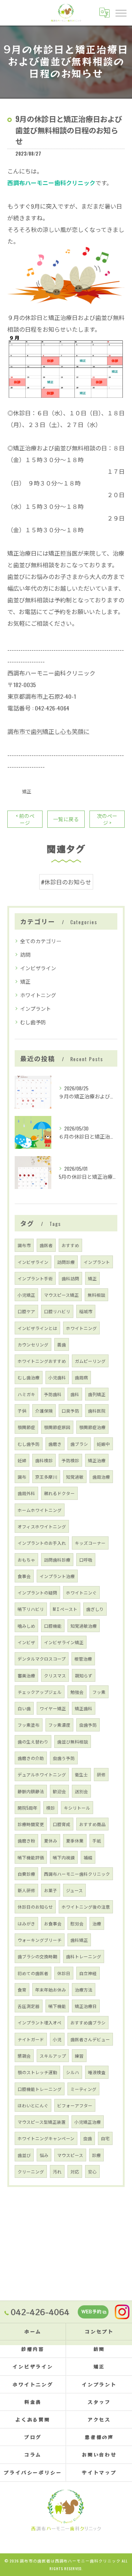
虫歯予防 (88, 1725)
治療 (97, 1923)
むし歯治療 (29, 1377)
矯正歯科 (84, 1708)
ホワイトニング (38, 995)
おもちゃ (26, 1560)
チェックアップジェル (40, 1692)
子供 (22, 1411)
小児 (57, 2039)
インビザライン (38, 968)
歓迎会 (59, 1791)
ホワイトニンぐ (81, 1592)
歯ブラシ (79, 1444)
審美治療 (26, 1675)
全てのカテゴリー (41, 941)
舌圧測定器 (29, 2006)
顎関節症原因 (57, 1427)
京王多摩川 (46, 1477)
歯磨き (55, 1444)
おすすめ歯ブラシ (88, 2022)
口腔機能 (53, 1626)
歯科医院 (97, 1411)
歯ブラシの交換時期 (37, 1956)
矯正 (27, 791)
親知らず (84, 1675)
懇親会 (24, 2056)
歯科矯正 (79, 1940)
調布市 (24, 1245)
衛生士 (81, 1774)
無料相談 (96, 1295)
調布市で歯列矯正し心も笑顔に (48, 731)
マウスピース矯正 (61, 1295)
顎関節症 (26, 1427)
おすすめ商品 (92, 1824)
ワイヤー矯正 (53, 1708)
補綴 (88, 1857)
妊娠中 (103, 1444)
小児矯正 (26, 1295)
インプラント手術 (35, 1278)
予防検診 (70, 1460)
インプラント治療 (57, 1576)
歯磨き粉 (26, 1840)
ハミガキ (26, 1394)
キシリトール (77, 1808)
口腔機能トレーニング (40, 2089)
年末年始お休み (51, 1990)
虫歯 (88, 2138)
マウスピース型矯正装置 (42, 2122)
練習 (79, 2056)
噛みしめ (26, 1626)
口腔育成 (62, 1824)
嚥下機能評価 (31, 1857)
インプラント (36, 1008)
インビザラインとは (37, 1328)
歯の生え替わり (33, 1742)
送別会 (81, 1791)
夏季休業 (75, 1840)
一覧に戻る (66, 819)
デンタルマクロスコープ (42, 1659)
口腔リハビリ (57, 1311)
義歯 (62, 1344)
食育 (22, 1990)
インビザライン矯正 (64, 1642)
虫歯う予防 (64, 1758)
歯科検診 (44, 1460)
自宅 (105, 2138)
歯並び (24, 2155)
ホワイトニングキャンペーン (46, 2138)
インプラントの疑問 (37, 1592)
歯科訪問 (70, 1278)
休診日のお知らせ (35, 1907)
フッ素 (99, 1692)
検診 (51, 1808)
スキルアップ (53, 2056)
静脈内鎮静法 (31, 1791)
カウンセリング (33, 1344)
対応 (75, 2171)
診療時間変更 (31, 1824)
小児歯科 (57, 1377)
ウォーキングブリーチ (40, 1940)
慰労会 (77, 1923)
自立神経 (88, 1973)
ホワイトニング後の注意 (86, 1907)
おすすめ (70, 1245)
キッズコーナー (90, 1543)
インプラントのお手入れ (42, 1543)
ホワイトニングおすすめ (42, 1361)
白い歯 (24, 1708)
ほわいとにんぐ (33, 2105)
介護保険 (44, 1411)
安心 (92, 2171)
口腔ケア (26, 1311)
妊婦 (22, 1460)
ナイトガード (31, 2039)
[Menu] (121, 12)
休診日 (64, 1973)
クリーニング (31, 2171)
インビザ (26, 1642)
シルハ (73, 2072)
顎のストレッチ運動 (37, 2072)
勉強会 (77, 1692)
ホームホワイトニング (40, 1510)
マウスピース (70, 2155)
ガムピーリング (90, 1361)
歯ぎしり (95, 1609)
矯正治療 (97, 1460)
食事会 (24, 1576)
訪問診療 (66, 1262)
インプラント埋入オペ (40, 2022)
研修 (101, 1774)
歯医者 (46, 1245)
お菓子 (51, 1890)
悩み (44, 2155)
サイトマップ (99, 2472)
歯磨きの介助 (31, 1758)
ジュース (74, 1890)
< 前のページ (25, 819)
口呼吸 (86, 1560)
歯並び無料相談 (73, 1742)
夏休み (51, 1840)
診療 (96, 2155)
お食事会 (53, 1923)
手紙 (97, 1840)
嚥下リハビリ (31, 1609)
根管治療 (83, 1659)
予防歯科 (53, 1394)
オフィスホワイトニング (42, 1526)
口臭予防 (70, 1411)
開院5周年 (27, 1808)
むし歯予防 (33, 1022)
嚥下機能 (57, 2006)
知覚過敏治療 (84, 1626)
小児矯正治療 (88, 2122)
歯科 (75, 1394)
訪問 (25, 954)
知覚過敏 (75, 1477)
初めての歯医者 (33, 1973)
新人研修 (26, 1890)
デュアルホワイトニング (42, 1774)
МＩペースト (65, 1609)
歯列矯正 (97, 1394)
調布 (22, 1477)
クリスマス (55, 1675)
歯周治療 (101, 1477)
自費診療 (26, 1874)
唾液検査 (97, 2072)
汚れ (57, 2171)
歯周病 (81, 1377)
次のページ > (107, 819)
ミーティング (83, 2089)
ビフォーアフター (75, 2105)
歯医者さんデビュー (90, 2039)
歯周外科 (26, 1493)
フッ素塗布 (29, 1725)
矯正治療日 (86, 2006)
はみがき (26, 1923)
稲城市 (86, 1311)
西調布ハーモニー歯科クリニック (77, 1874)
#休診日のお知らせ (66, 882)
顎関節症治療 (92, 1427)
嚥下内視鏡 (64, 1857)
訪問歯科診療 (57, 1560)
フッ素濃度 (59, 1725)
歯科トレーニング (84, 1956)
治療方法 (84, 1990)
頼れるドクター (59, 1493)
